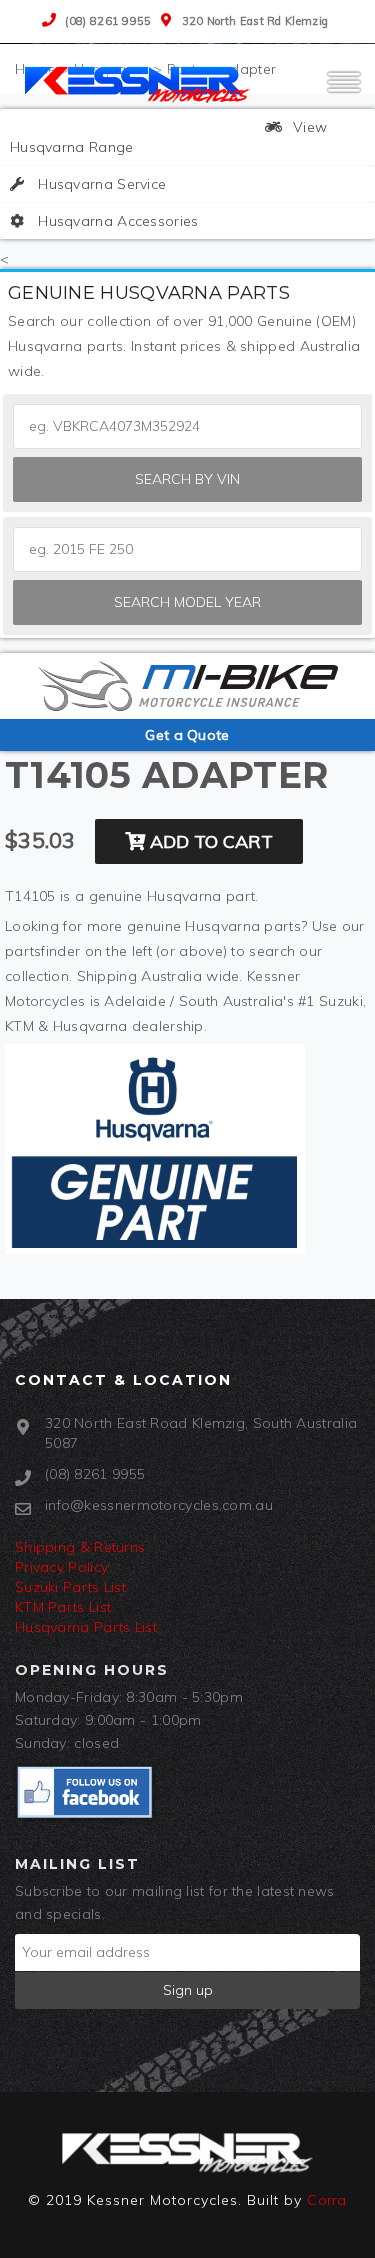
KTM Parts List (63, 1607)
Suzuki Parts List (70, 1587)
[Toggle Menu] (344, 91)
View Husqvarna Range (168, 137)
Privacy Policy (61, 1567)
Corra (327, 2200)
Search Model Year (187, 602)
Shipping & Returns (80, 1547)
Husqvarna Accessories (116, 221)
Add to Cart (209, 841)
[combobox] (187, 549)
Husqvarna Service (100, 184)
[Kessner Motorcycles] (140, 83)
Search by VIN (187, 479)
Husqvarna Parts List (86, 1627)
